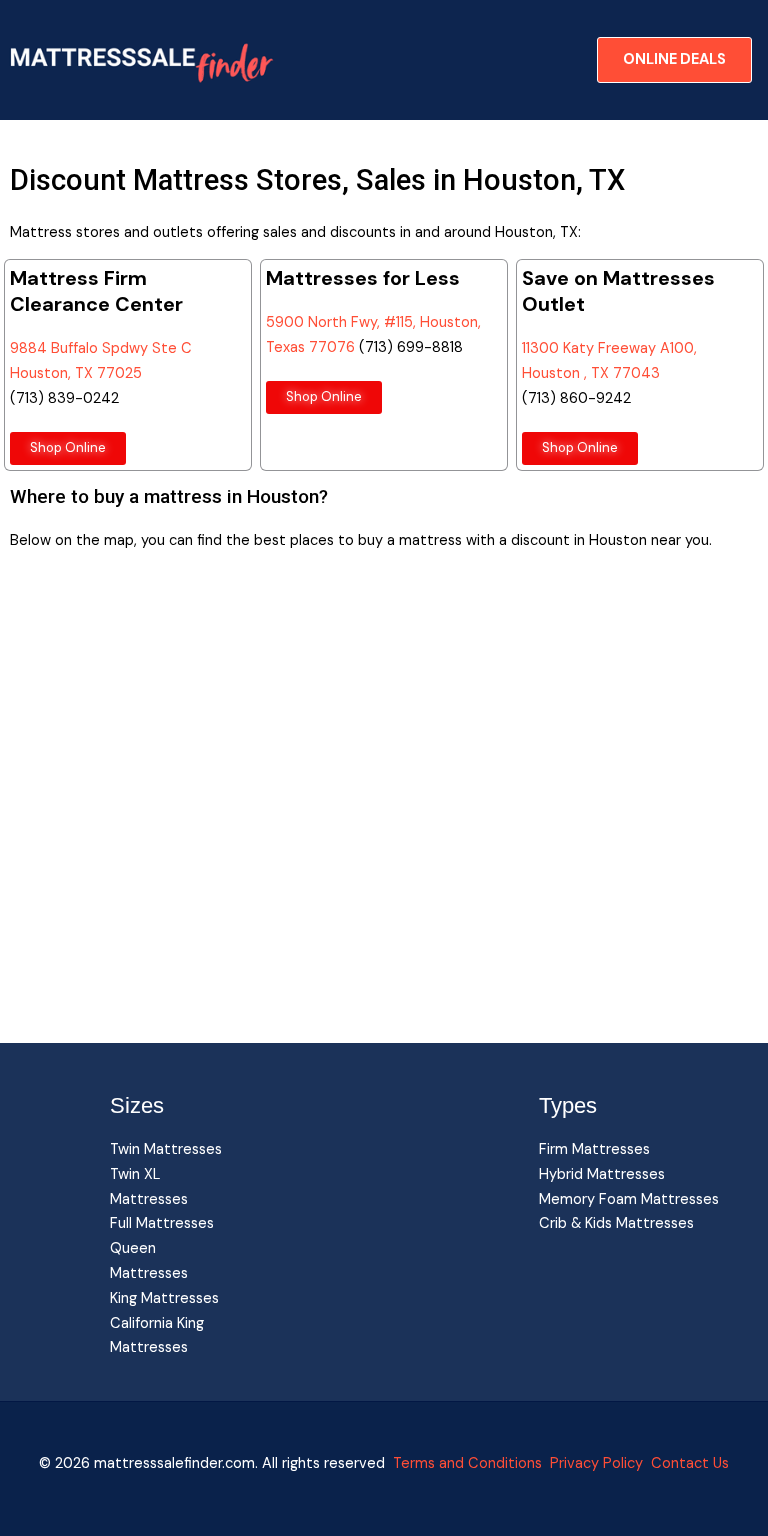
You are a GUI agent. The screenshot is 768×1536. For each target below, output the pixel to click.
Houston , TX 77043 (591, 373)
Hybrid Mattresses (602, 1174)
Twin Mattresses (166, 1149)
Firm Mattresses (594, 1149)
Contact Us (688, 1463)
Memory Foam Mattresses (629, 1199)
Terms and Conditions (467, 1463)
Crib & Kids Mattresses (616, 1223)
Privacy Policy (596, 1463)
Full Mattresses (162, 1223)
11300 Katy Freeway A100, (609, 348)
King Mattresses (164, 1298)
